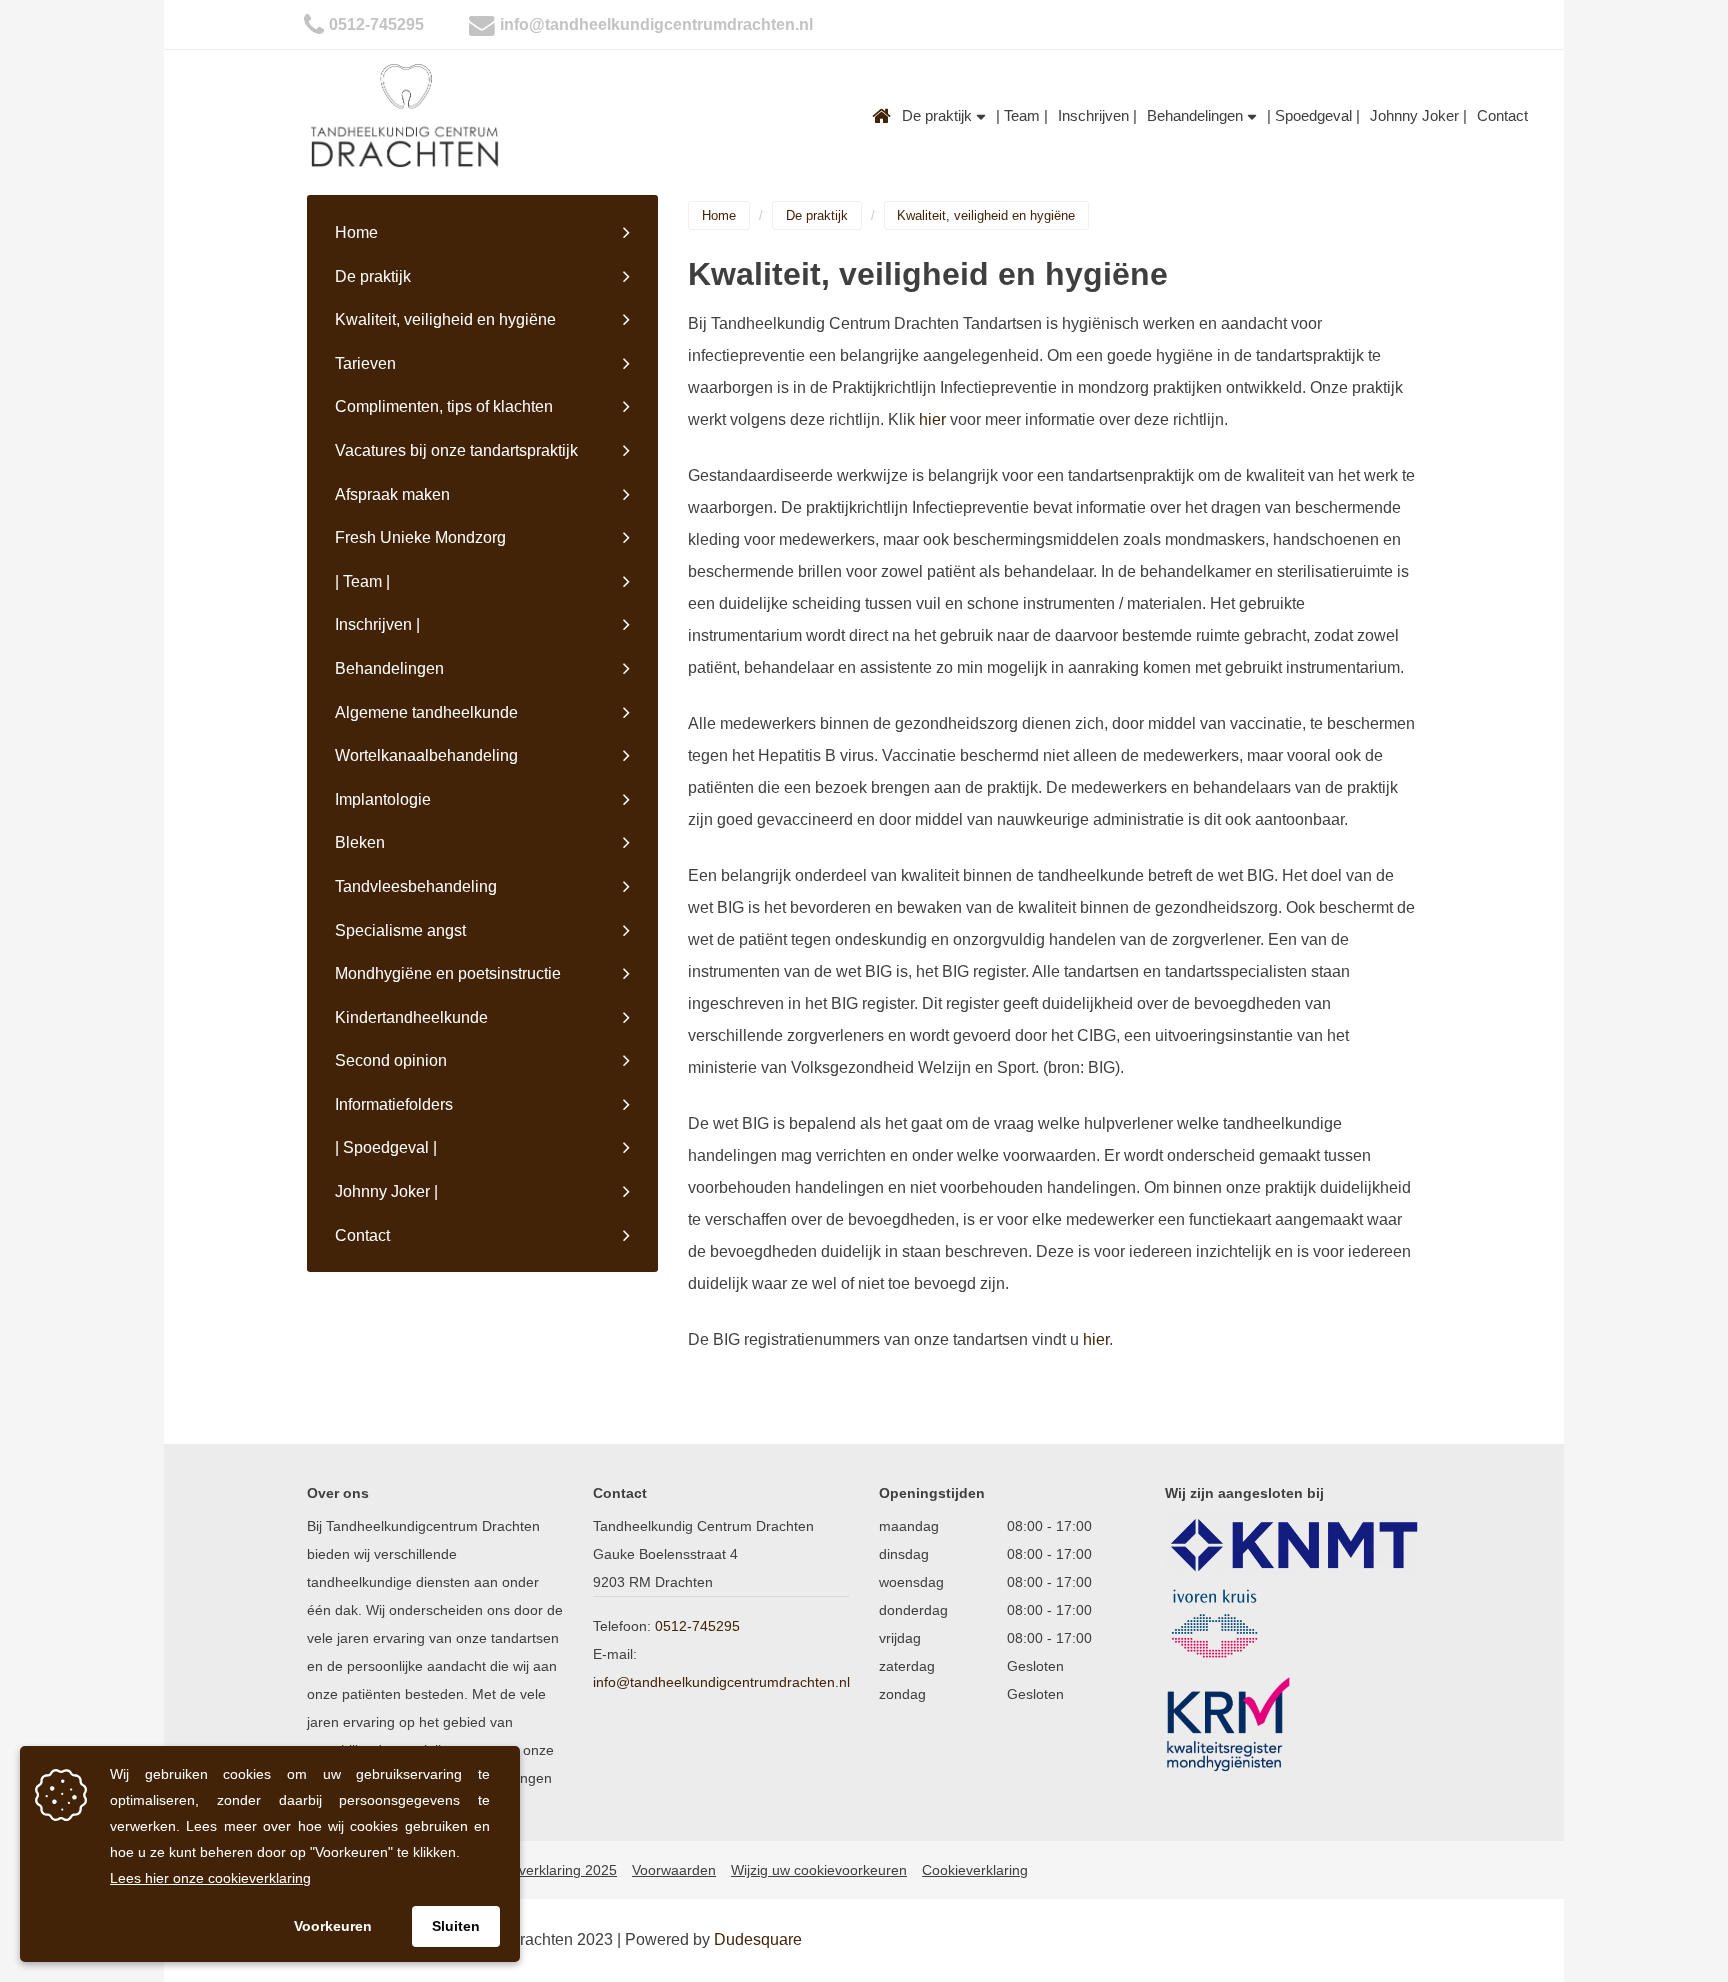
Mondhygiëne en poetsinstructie (448, 973)
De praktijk (939, 115)
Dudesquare (758, 1939)
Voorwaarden (674, 1870)
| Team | (1022, 115)
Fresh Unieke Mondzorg (420, 537)
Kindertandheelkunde (411, 1017)
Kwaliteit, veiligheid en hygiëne (445, 319)
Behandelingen (1197, 115)
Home (882, 116)
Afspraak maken (392, 494)
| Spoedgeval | (1313, 115)
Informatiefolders (394, 1104)
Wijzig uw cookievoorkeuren (819, 1870)
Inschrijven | (1097, 115)
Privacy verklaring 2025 (543, 1870)
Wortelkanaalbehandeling (426, 755)
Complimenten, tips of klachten (444, 406)
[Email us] (482, 24)
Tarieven (365, 363)
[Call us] (314, 24)
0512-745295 (376, 24)
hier (932, 419)
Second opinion (391, 1060)
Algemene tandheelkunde (426, 712)
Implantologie (383, 799)
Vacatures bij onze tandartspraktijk (456, 450)
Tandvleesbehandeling (416, 886)
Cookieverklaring (975, 1870)
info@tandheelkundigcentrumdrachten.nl (656, 24)
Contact (1502, 115)
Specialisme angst (400, 930)
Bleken (360, 842)
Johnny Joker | (1418, 115)
